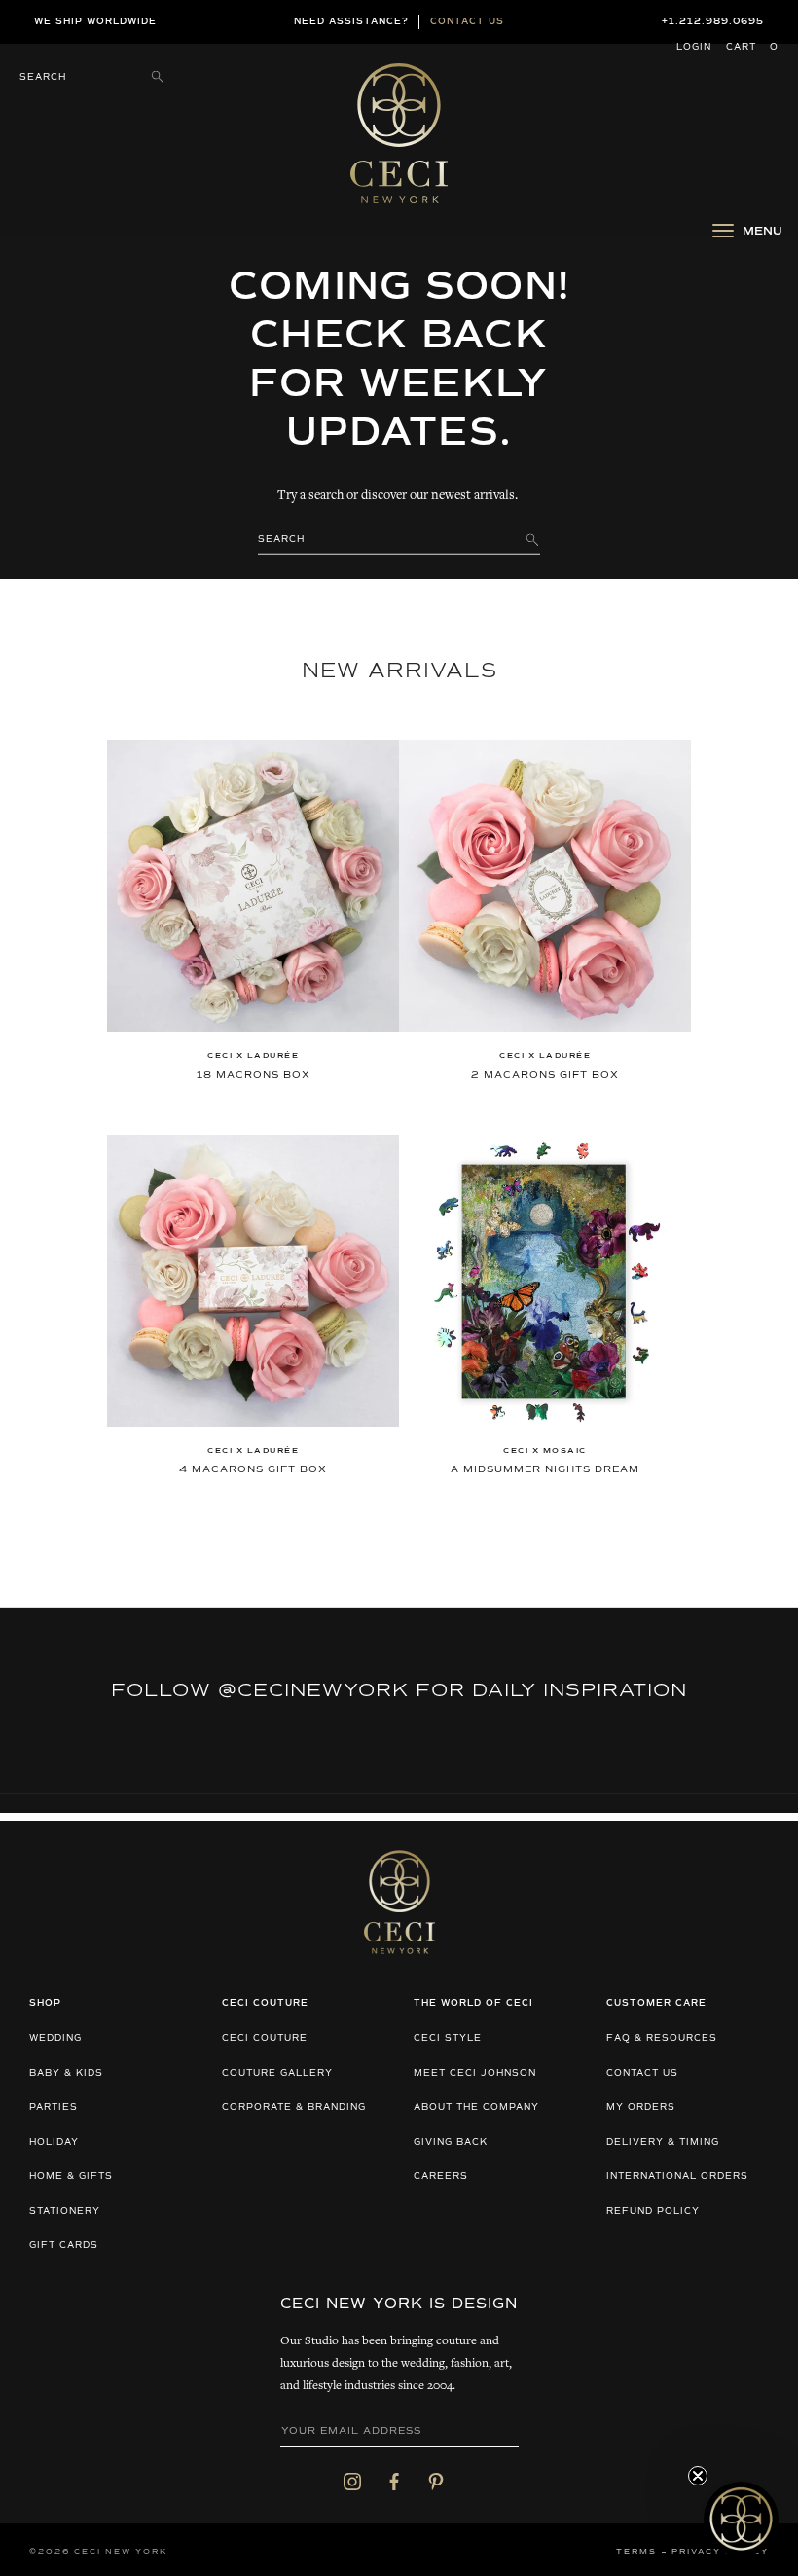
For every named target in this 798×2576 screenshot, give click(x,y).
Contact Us (642, 2073)
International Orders (677, 2177)
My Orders (641, 2107)
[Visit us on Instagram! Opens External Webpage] (352, 2482)
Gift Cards (64, 2246)
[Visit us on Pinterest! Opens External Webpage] (436, 2482)
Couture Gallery (277, 2073)
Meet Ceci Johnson (475, 2073)
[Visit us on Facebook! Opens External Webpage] (394, 2482)
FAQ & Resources (662, 2038)
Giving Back (451, 2142)
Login (694, 47)
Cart (752, 47)
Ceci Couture (265, 2038)
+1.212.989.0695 (713, 22)
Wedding (55, 2038)
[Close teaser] (698, 2476)
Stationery (65, 2212)
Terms (636, 2552)
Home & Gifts (71, 2177)
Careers (441, 2177)
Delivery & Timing (663, 2142)
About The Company (476, 2107)
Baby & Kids (66, 2073)
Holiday (54, 2142)
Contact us (467, 22)
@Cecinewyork (313, 1690)
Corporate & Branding (294, 2107)
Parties (54, 2107)
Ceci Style (448, 2038)
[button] (741, 2519)
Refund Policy (653, 2212)
